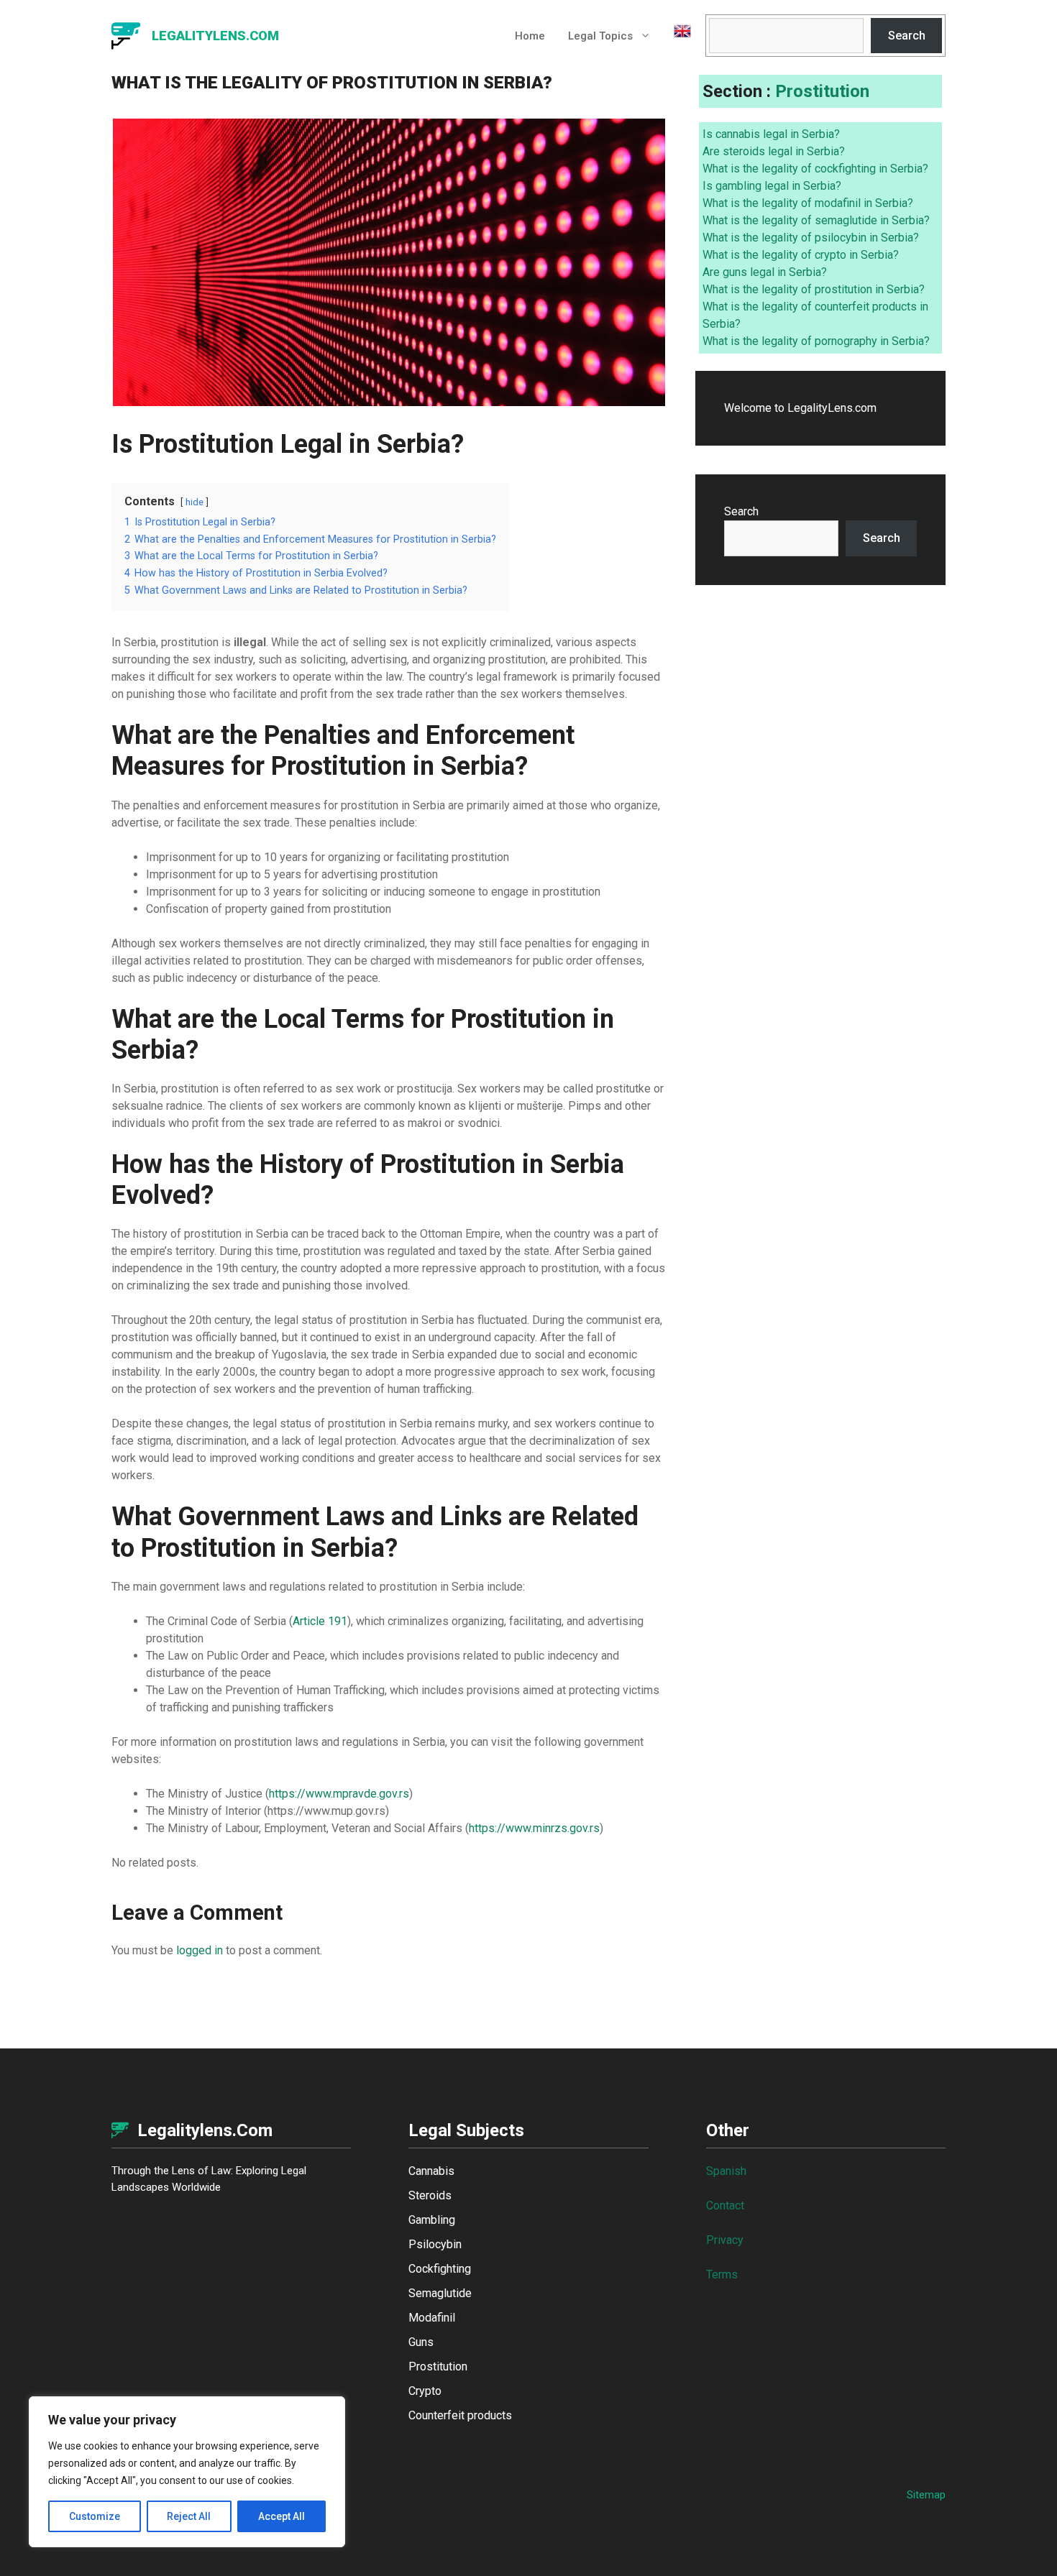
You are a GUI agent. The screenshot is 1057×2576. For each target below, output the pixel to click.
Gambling (432, 2220)
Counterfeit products (460, 2415)
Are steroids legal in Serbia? (774, 151)
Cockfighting (440, 2269)
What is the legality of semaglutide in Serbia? (816, 220)
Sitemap (926, 2495)
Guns (421, 2342)
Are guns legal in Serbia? (765, 272)
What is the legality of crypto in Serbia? (801, 255)
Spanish (726, 2171)
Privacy (725, 2240)
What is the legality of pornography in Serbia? (816, 341)
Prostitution (822, 91)
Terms (722, 2274)
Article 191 (320, 1621)
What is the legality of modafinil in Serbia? (808, 203)
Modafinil (432, 2318)
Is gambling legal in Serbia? (772, 186)
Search (907, 36)
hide (195, 502)
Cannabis (431, 2171)
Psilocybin (435, 2244)
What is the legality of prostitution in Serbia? (814, 289)
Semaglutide (440, 2293)
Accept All (282, 2516)
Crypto (425, 2391)
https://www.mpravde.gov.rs (339, 1794)
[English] (677, 36)
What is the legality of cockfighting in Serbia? (815, 169)
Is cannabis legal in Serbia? (771, 134)
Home (530, 36)
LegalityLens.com (215, 36)
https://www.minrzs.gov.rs (534, 1828)
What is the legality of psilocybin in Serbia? (811, 238)
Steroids (430, 2195)
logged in (200, 1950)
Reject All (189, 2516)
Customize (95, 2516)
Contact (725, 2205)
